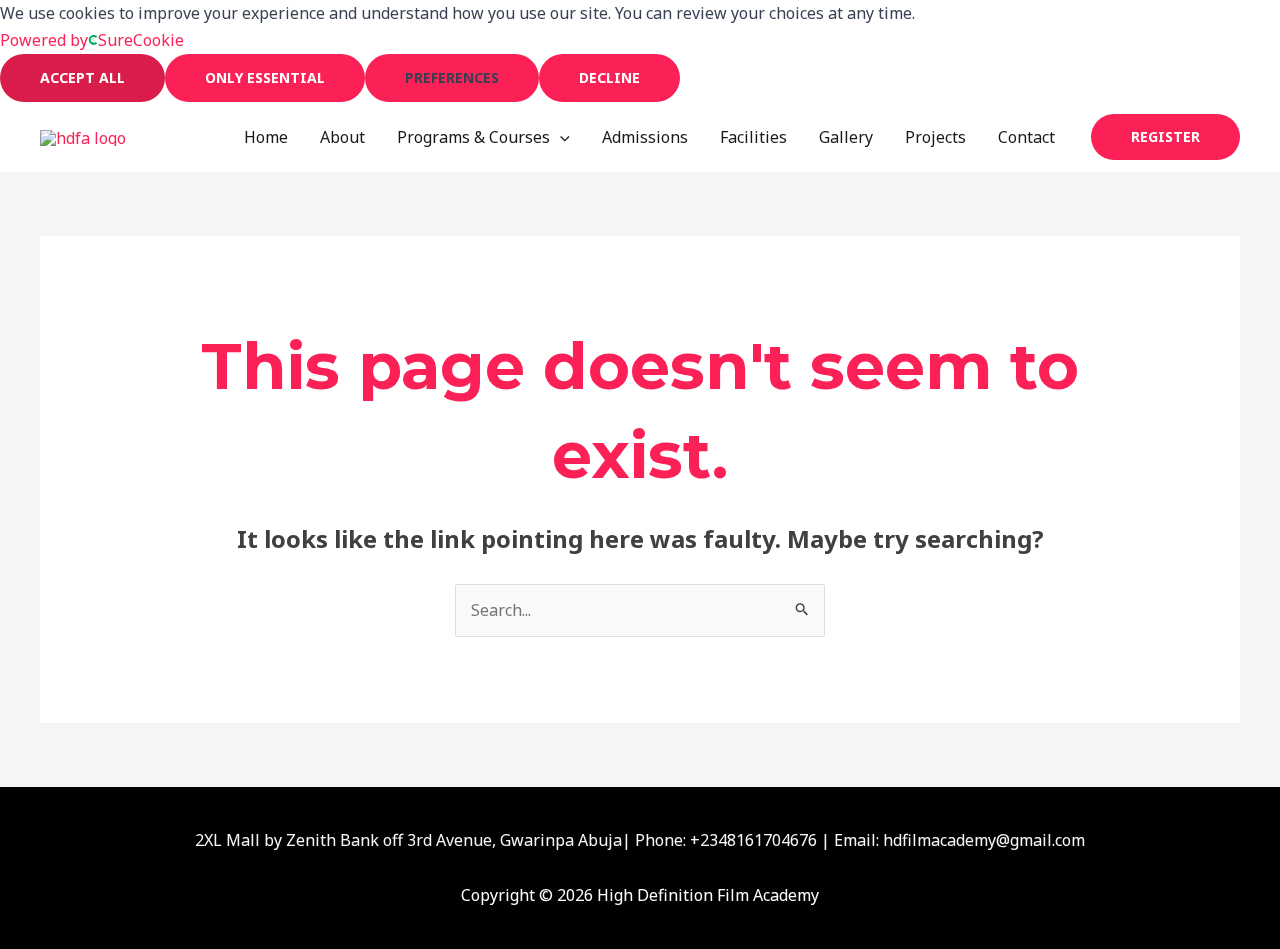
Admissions (645, 137)
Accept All (82, 77)
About (342, 137)
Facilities (753, 137)
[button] (560, 137)
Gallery (846, 137)
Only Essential (265, 77)
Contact (1026, 137)
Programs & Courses (473, 137)
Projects (935, 137)
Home (266, 137)
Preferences (452, 77)
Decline (609, 77)
